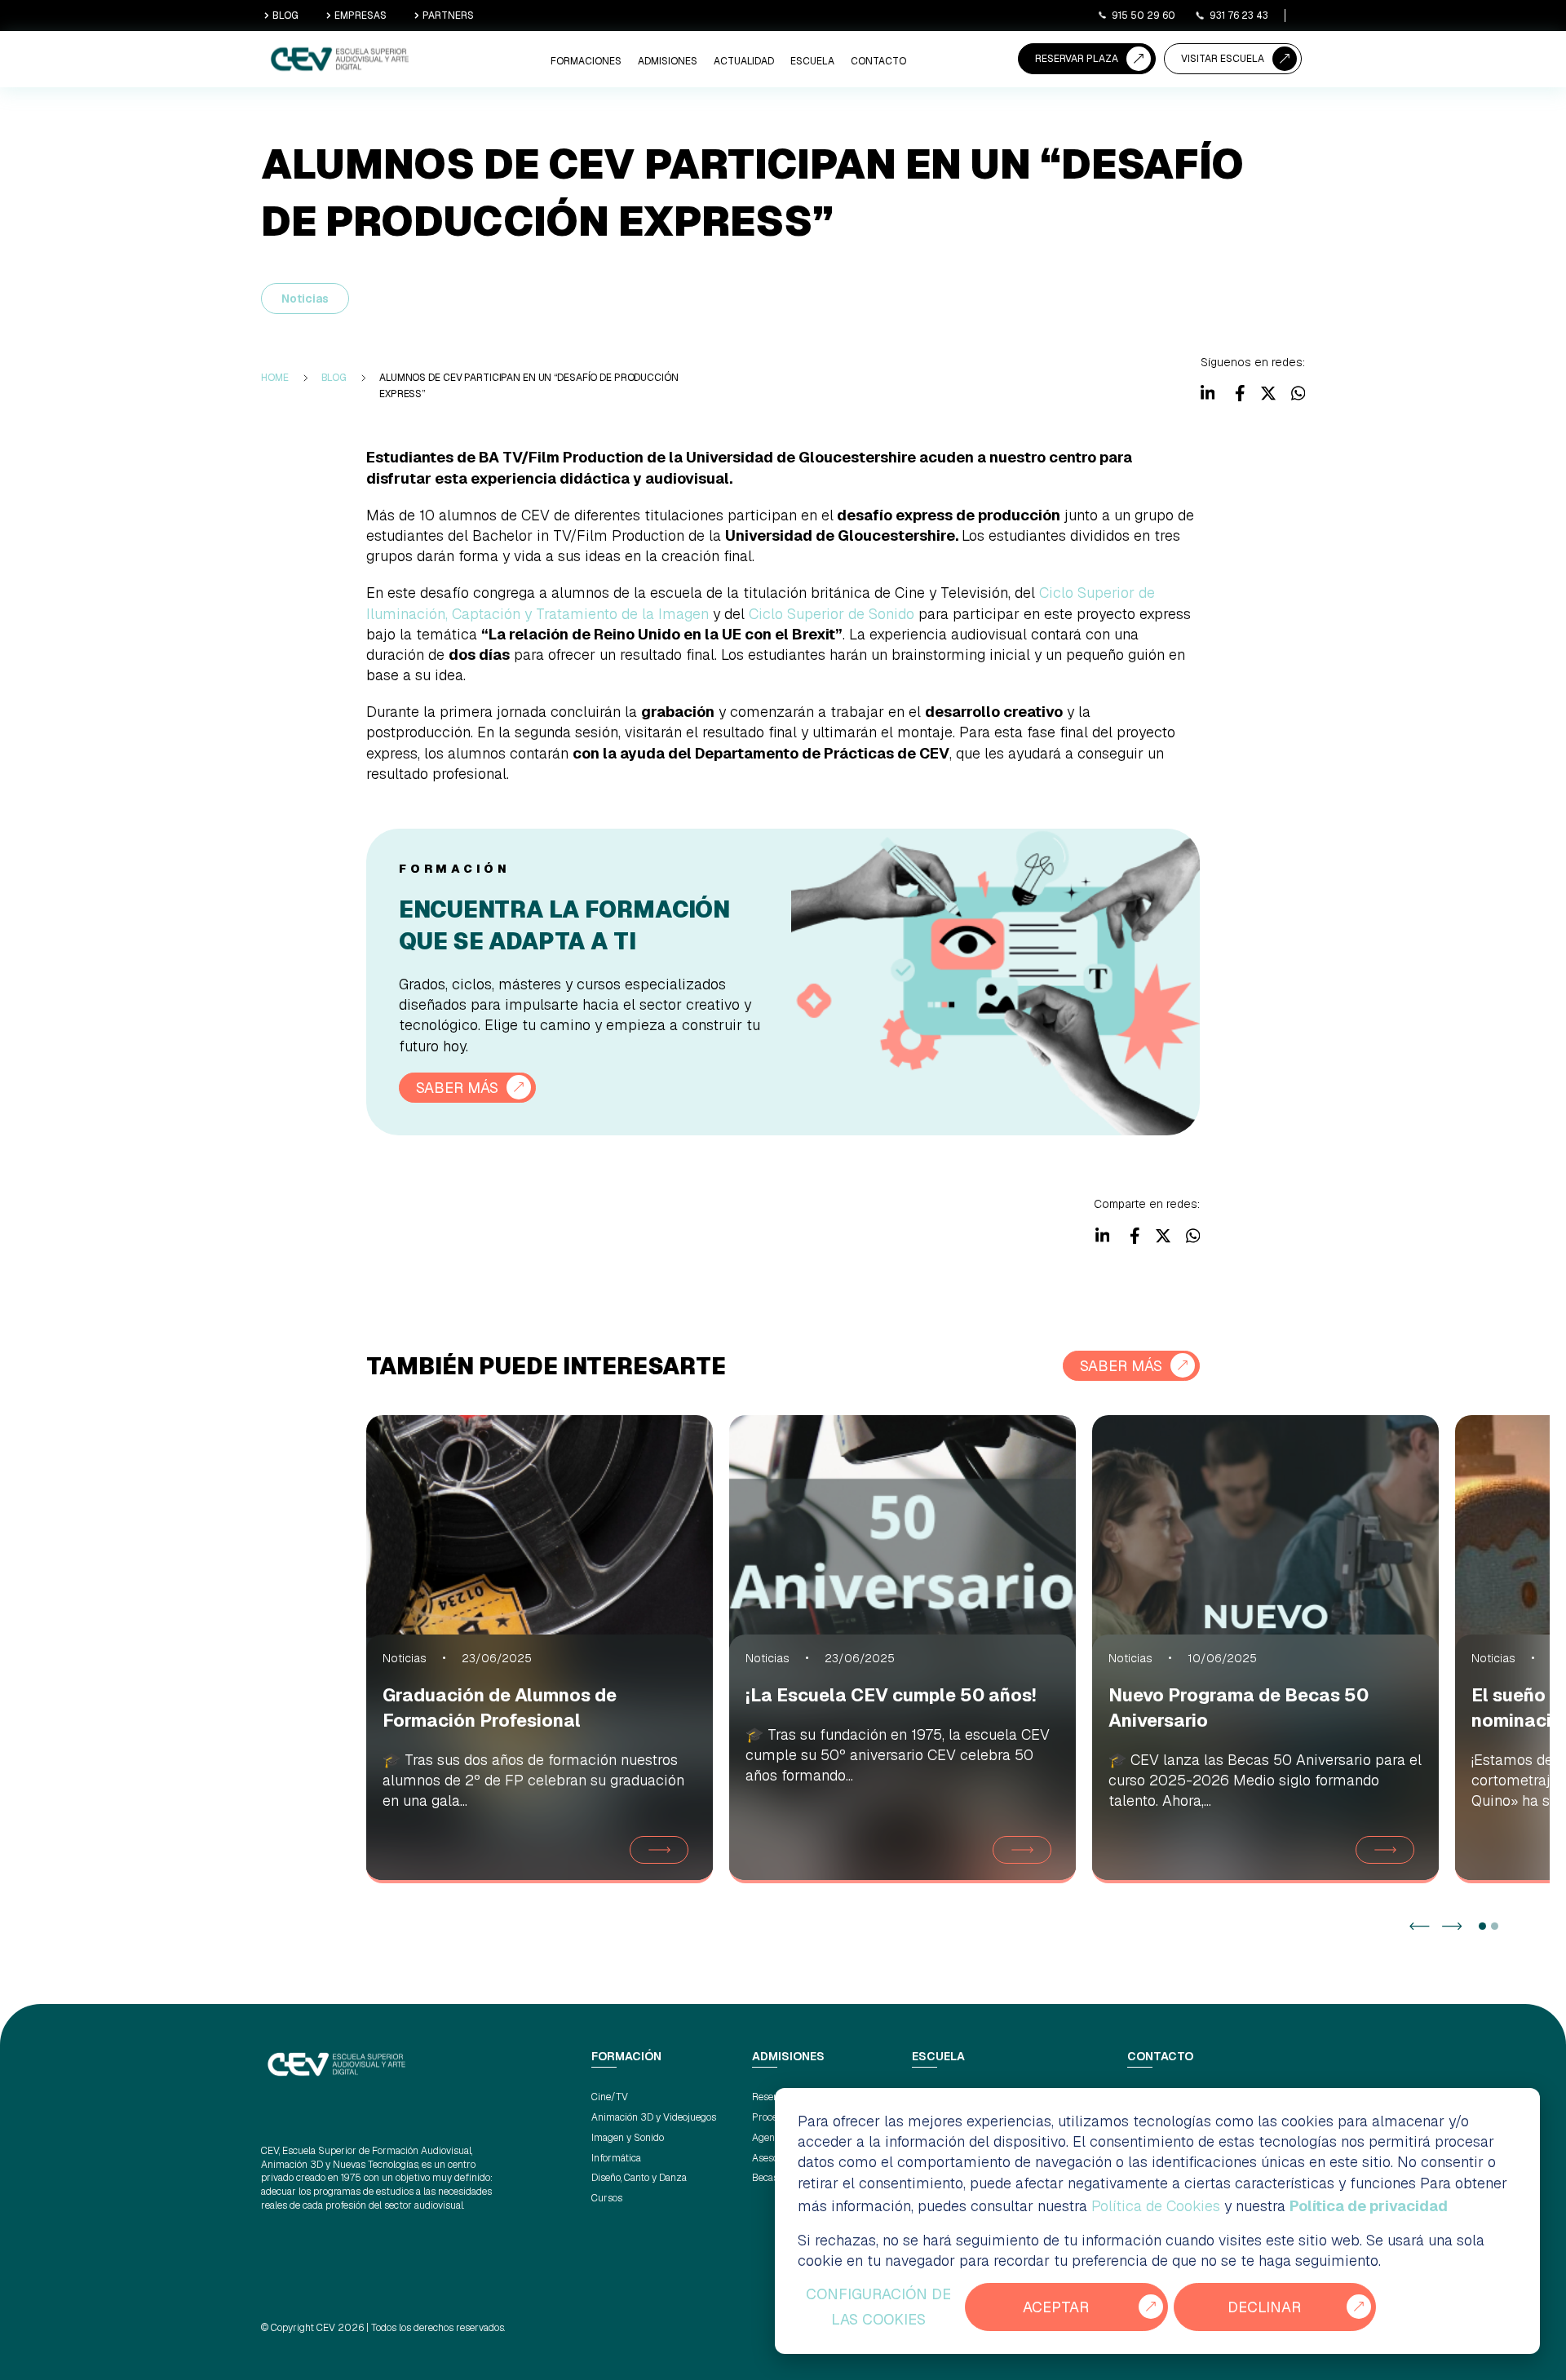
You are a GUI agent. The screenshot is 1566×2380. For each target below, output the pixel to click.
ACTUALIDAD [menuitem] (744, 61)
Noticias (305, 299)
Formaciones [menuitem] (586, 61)
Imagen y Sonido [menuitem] (628, 2138)
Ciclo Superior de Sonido (832, 614)
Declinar (1264, 2307)
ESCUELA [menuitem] (812, 61)
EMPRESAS (361, 15)
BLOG (285, 15)
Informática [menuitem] (616, 2158)
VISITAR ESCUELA (1223, 59)
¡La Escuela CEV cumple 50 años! (891, 1695)
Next (1452, 1926)
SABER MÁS (457, 1088)
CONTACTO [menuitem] (878, 61)
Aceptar (1056, 2307)
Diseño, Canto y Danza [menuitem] (639, 2178)
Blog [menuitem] (334, 378)
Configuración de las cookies (878, 2307)
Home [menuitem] (275, 378)
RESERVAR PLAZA (1077, 59)
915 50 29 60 (1144, 15)
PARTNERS (448, 15)
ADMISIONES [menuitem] (668, 61)
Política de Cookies (1156, 2206)
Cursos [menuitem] (607, 2198)
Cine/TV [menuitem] (610, 2097)
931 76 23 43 (1239, 15)
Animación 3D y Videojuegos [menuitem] (654, 2117)
